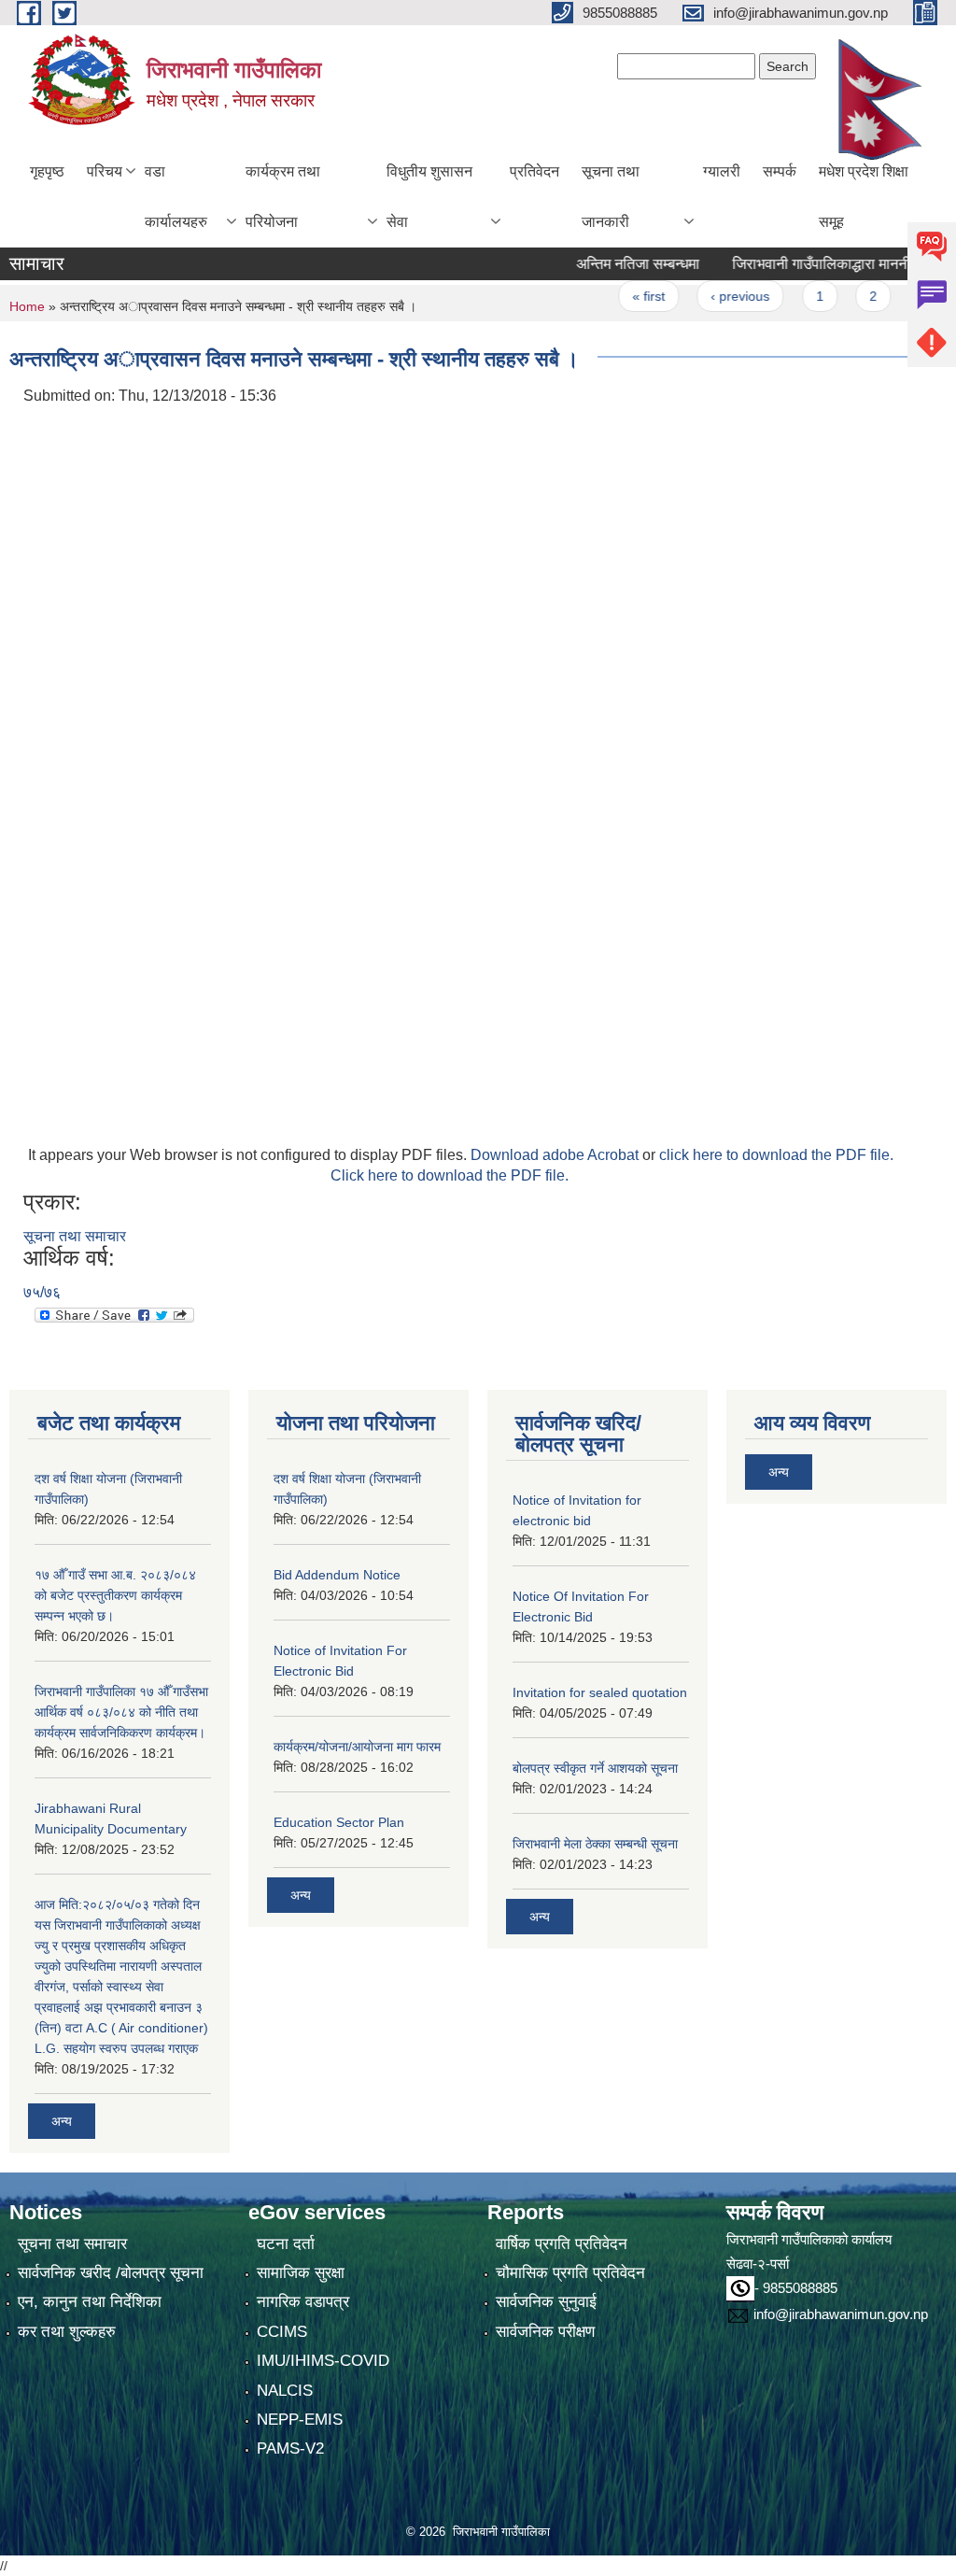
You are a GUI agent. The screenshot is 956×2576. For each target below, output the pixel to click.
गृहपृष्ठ (47, 171)
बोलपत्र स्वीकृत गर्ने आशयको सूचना (595, 1768)
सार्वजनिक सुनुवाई (546, 2302)
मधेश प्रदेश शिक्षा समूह (864, 197)
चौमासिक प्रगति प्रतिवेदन (570, 2273)
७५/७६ (42, 1292)
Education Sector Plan (339, 1822)
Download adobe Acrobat (556, 1155)
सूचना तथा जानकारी (611, 197)
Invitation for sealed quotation (600, 1692)
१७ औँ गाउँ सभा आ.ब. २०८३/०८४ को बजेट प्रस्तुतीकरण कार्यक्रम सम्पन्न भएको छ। (115, 1595)
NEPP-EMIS (300, 2420)
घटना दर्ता (286, 2244)
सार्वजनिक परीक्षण (545, 2332)
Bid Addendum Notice (337, 1575)
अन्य (62, 2121)
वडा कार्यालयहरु (176, 197)
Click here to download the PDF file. (450, 1175)
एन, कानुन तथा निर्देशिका (90, 2302)
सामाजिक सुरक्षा (301, 2273)
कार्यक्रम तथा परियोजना (283, 197)
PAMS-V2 (290, 2449)
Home (27, 306)
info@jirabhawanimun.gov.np (841, 2314)
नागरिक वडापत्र (303, 2302)
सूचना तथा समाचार (75, 1236)
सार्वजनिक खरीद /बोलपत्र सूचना (111, 2273)
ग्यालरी (722, 171)
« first (618, 296)
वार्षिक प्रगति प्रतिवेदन (562, 2244)
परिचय (105, 171)
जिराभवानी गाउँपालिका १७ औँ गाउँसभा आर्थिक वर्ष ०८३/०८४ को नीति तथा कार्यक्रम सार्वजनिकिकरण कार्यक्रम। (121, 1712)
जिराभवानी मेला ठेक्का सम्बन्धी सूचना (595, 1844)
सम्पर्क (780, 171)
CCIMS (282, 2332)
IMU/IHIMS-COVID (323, 2361)
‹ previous (709, 296)
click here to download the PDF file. (776, 1155)
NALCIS (285, 2391)
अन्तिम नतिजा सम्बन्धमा (607, 264)
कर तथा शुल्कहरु (67, 2332)
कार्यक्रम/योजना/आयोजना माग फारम (357, 1747)
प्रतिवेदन (534, 171)
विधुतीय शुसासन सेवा (429, 197)
